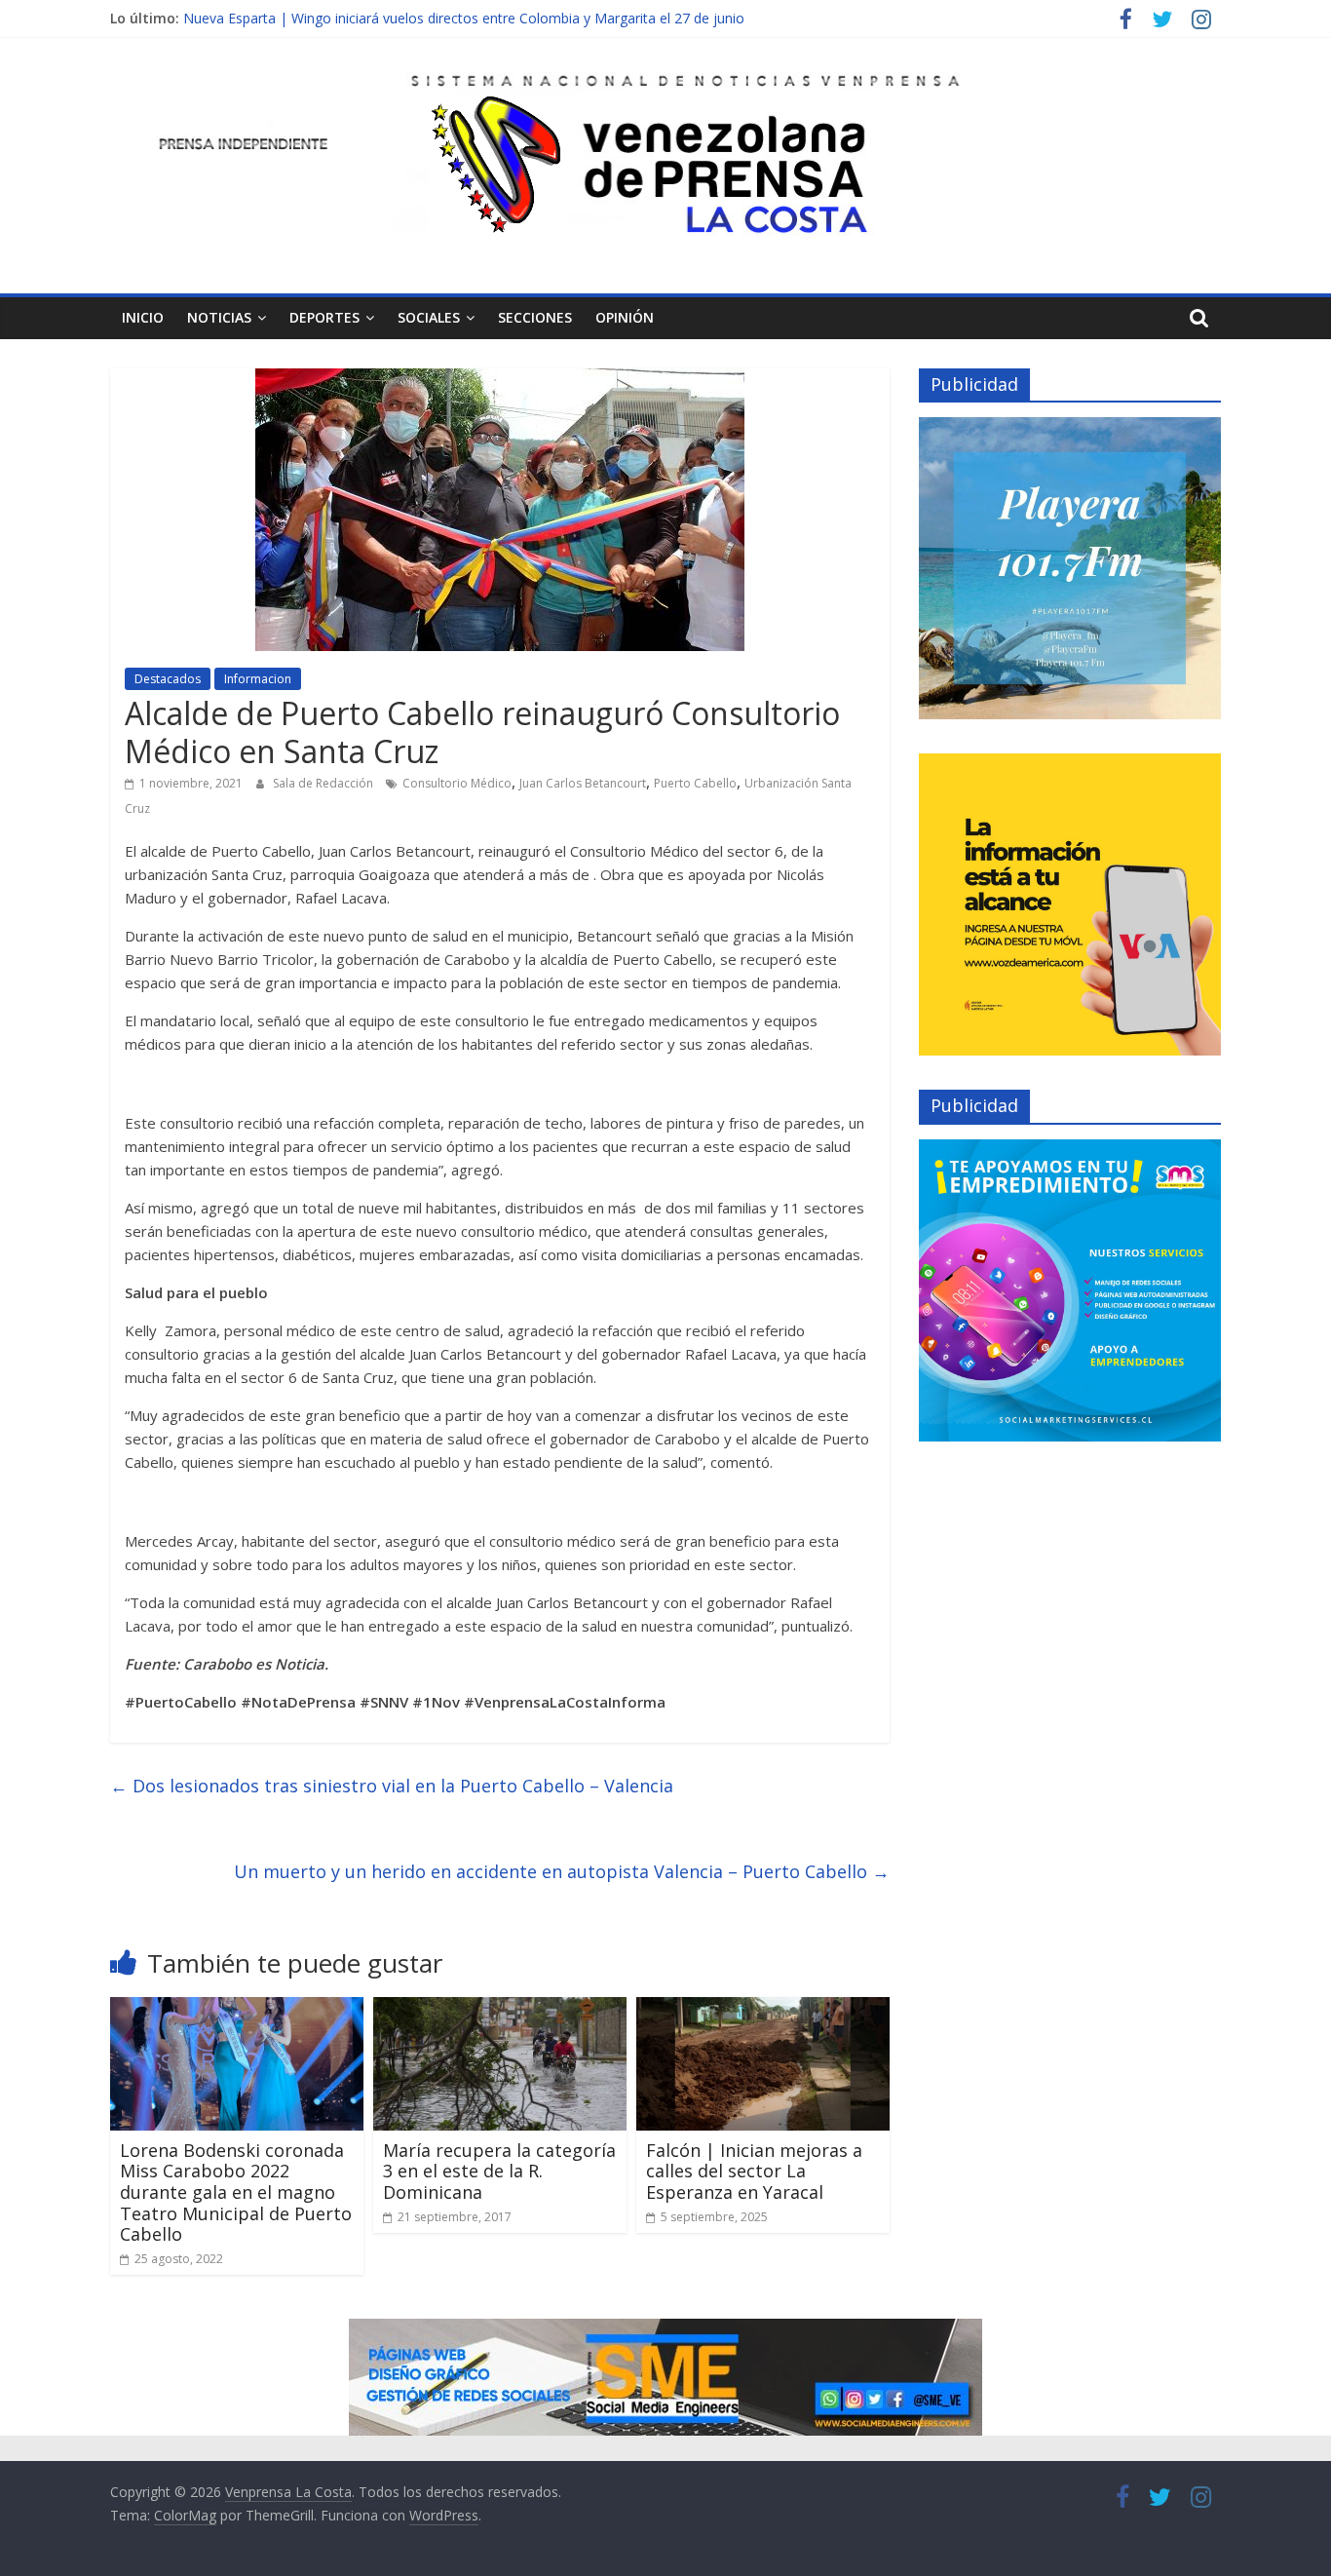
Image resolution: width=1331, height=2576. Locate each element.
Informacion (258, 679)
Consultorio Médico (457, 783)
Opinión (625, 317)
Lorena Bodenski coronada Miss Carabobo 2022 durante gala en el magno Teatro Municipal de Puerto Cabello (236, 2192)
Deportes (324, 317)
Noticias (219, 317)
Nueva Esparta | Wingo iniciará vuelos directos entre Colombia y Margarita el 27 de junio (464, 18)
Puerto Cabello (695, 783)
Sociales (429, 317)
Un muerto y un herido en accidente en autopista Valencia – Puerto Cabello (562, 1871)
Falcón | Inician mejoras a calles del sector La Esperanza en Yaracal (754, 2171)
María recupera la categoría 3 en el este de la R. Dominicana (499, 2171)
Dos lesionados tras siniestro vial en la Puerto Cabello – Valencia (392, 1786)
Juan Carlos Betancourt (583, 783)
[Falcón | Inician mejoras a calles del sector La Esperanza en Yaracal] (763, 2009)
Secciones (535, 317)
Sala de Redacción (324, 783)
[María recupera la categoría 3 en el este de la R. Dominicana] (500, 2009)
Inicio (143, 317)
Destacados (168, 679)
